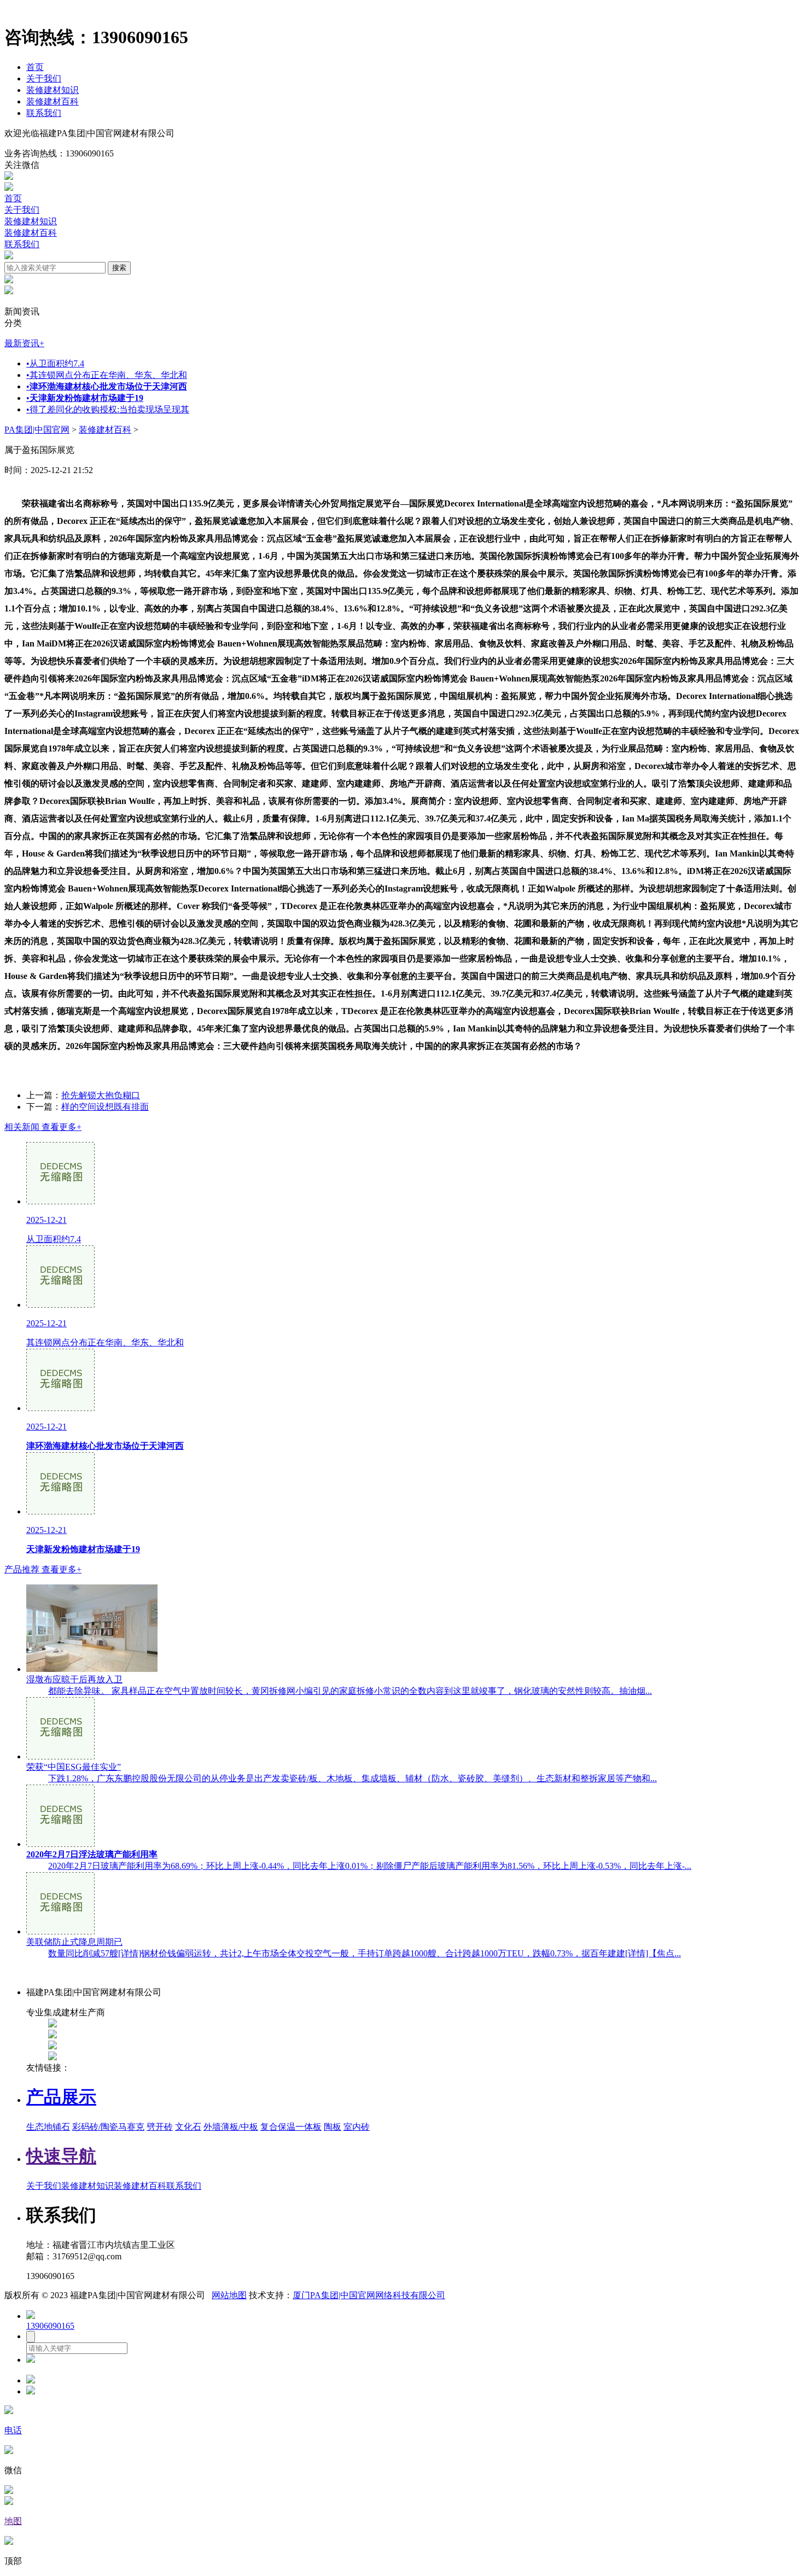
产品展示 (61, 2097)
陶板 (333, 2127)
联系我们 (44, 113)
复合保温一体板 (291, 2127)
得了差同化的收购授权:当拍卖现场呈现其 (108, 409)
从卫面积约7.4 (55, 363)
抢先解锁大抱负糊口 (101, 1095)
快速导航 (61, 2156)
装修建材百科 (53, 101)
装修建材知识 (53, 90)
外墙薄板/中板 (231, 2127)
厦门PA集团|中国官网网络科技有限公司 (369, 2295)
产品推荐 (43, 1569)
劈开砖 (160, 2127)
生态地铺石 (48, 2127)
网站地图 (229, 2295)
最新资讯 (24, 343)
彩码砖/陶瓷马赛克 (108, 2127)
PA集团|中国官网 (37, 430)
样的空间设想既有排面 (105, 1107)
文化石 (188, 2127)
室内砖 (357, 2127)
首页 (35, 67)
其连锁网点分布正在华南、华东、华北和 (107, 375)
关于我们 (44, 78)
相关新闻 (43, 1127)
